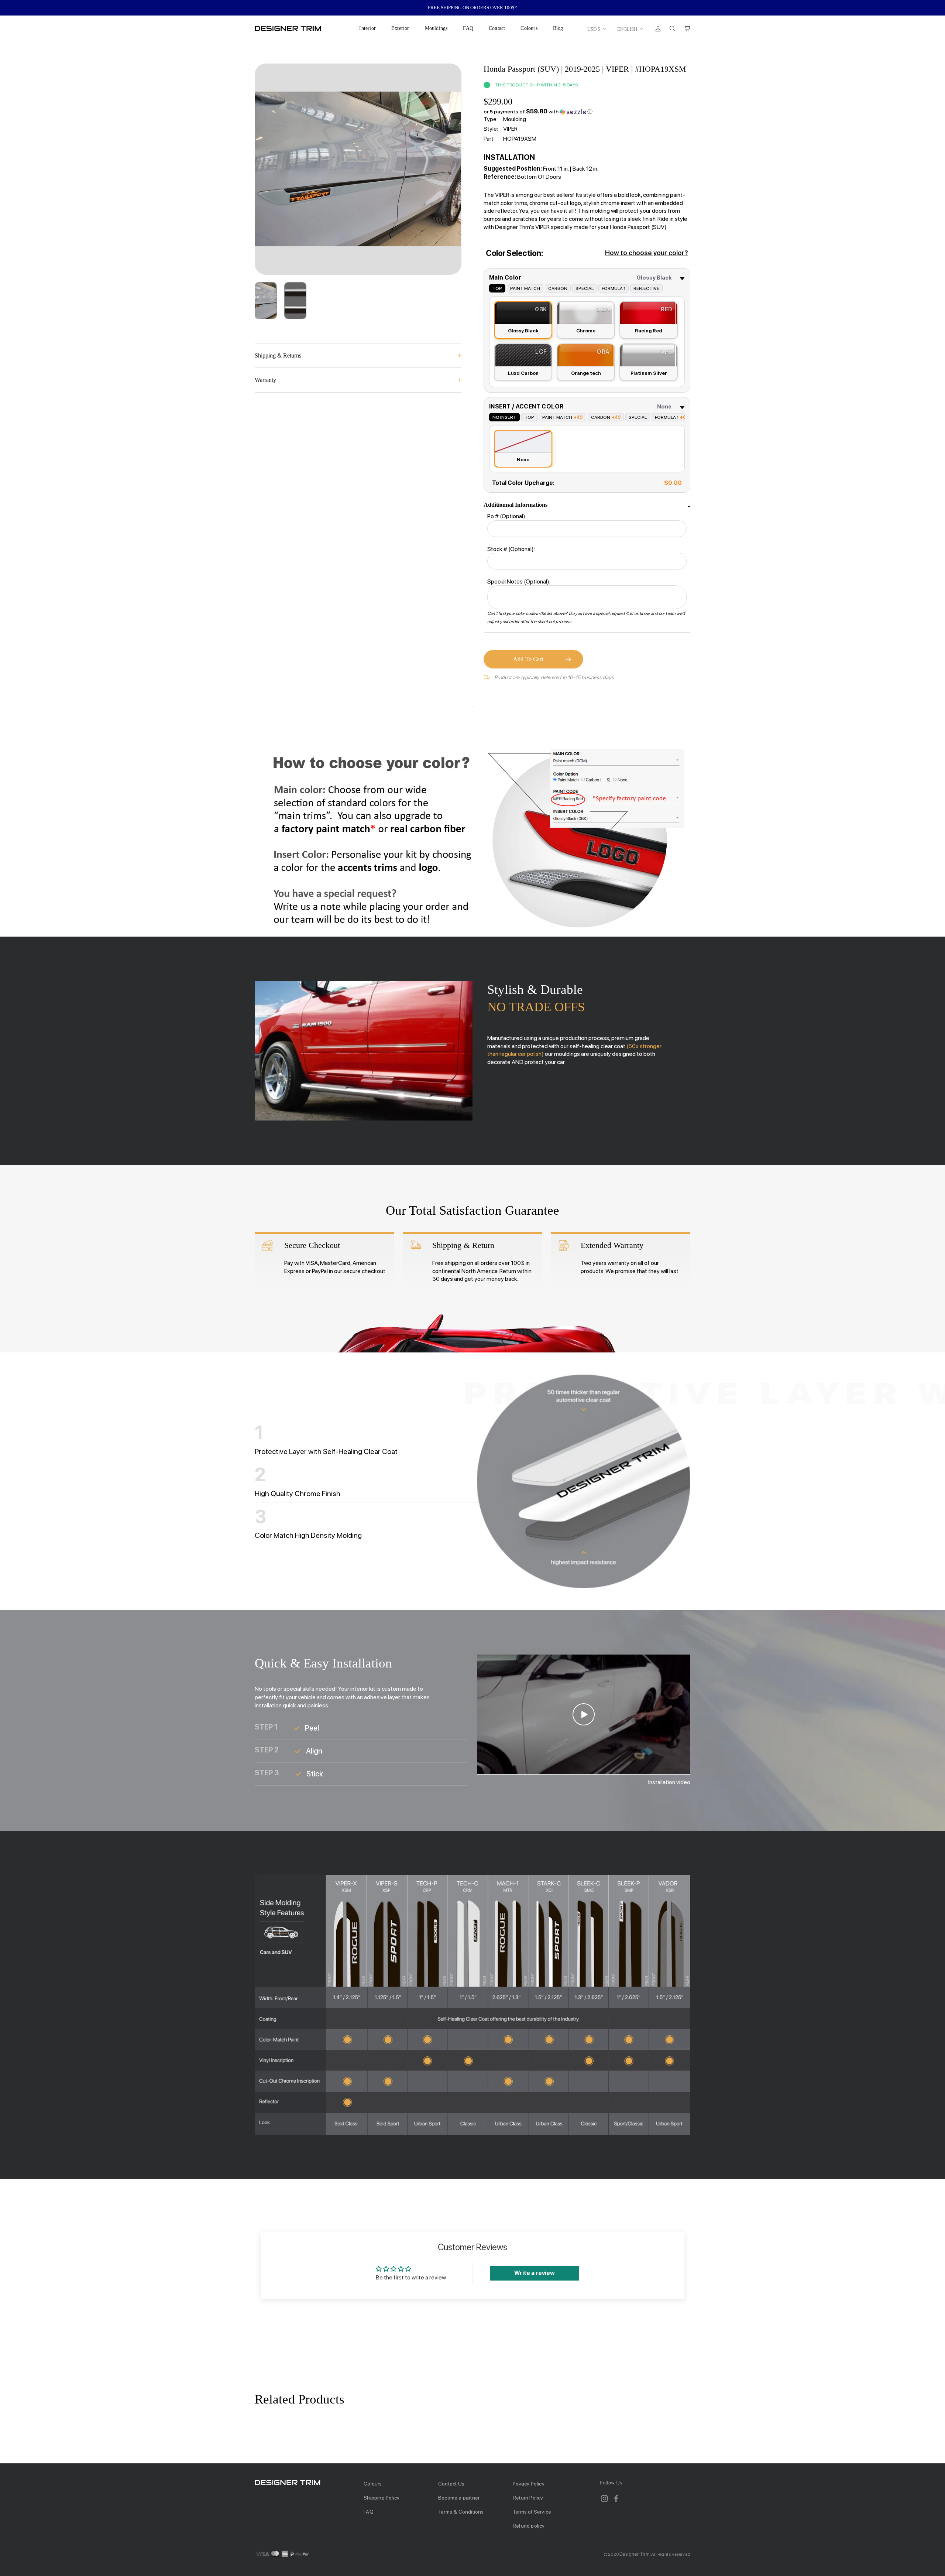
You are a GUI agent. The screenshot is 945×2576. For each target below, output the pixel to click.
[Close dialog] (607, 1205)
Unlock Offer (473, 1324)
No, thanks (473, 1363)
